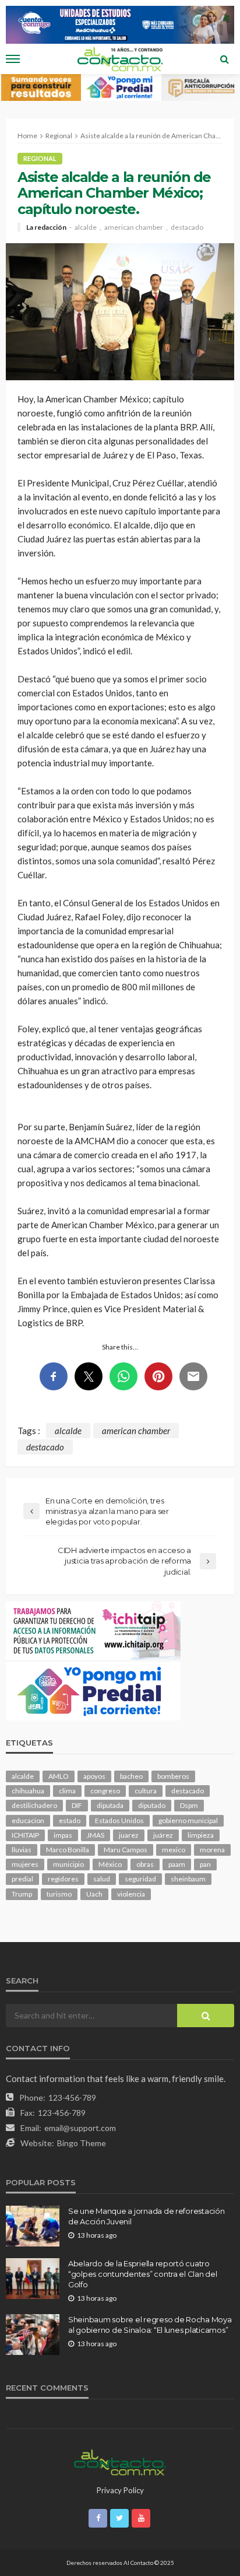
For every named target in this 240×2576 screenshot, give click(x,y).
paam (177, 1864)
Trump (22, 1894)
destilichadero (34, 1805)
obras (145, 1864)
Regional (40, 158)
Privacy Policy (120, 2490)
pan (205, 1864)
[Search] (224, 59)
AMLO (59, 1776)
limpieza (201, 1835)
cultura (146, 1791)
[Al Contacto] (120, 2461)
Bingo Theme (82, 2143)
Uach (94, 1894)
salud (102, 1879)
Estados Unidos (119, 1820)
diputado (152, 1805)
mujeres (25, 1864)
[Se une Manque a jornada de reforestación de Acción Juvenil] (33, 2226)
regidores (63, 1879)
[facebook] (98, 2518)
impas (63, 1835)
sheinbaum (188, 1879)
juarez (129, 1835)
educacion (28, 1820)
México (110, 1864)
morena (212, 1850)
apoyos (94, 1776)
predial (22, 1879)
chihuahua (28, 1791)
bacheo (131, 1776)
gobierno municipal (188, 1820)
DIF (77, 1805)
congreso (105, 1791)
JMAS (96, 1835)
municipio (68, 1864)
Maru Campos (126, 1850)
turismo (59, 1894)
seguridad (140, 1879)
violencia (131, 1894)
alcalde (86, 227)
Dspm (189, 1805)
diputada (110, 1805)
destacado (187, 227)
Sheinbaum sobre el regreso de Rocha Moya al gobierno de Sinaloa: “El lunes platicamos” (150, 2325)
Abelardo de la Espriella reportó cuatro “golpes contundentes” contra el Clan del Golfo (143, 2274)
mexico (174, 1850)
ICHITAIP (25, 1835)
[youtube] (141, 2518)
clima (67, 1791)
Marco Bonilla (68, 1850)
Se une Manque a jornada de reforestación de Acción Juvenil (147, 2216)
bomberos (173, 1776)
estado (70, 1820)
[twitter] (119, 2518)
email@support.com (80, 2128)
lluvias (22, 1850)
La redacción (46, 227)
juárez (163, 1835)
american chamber (134, 227)
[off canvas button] (13, 59)
